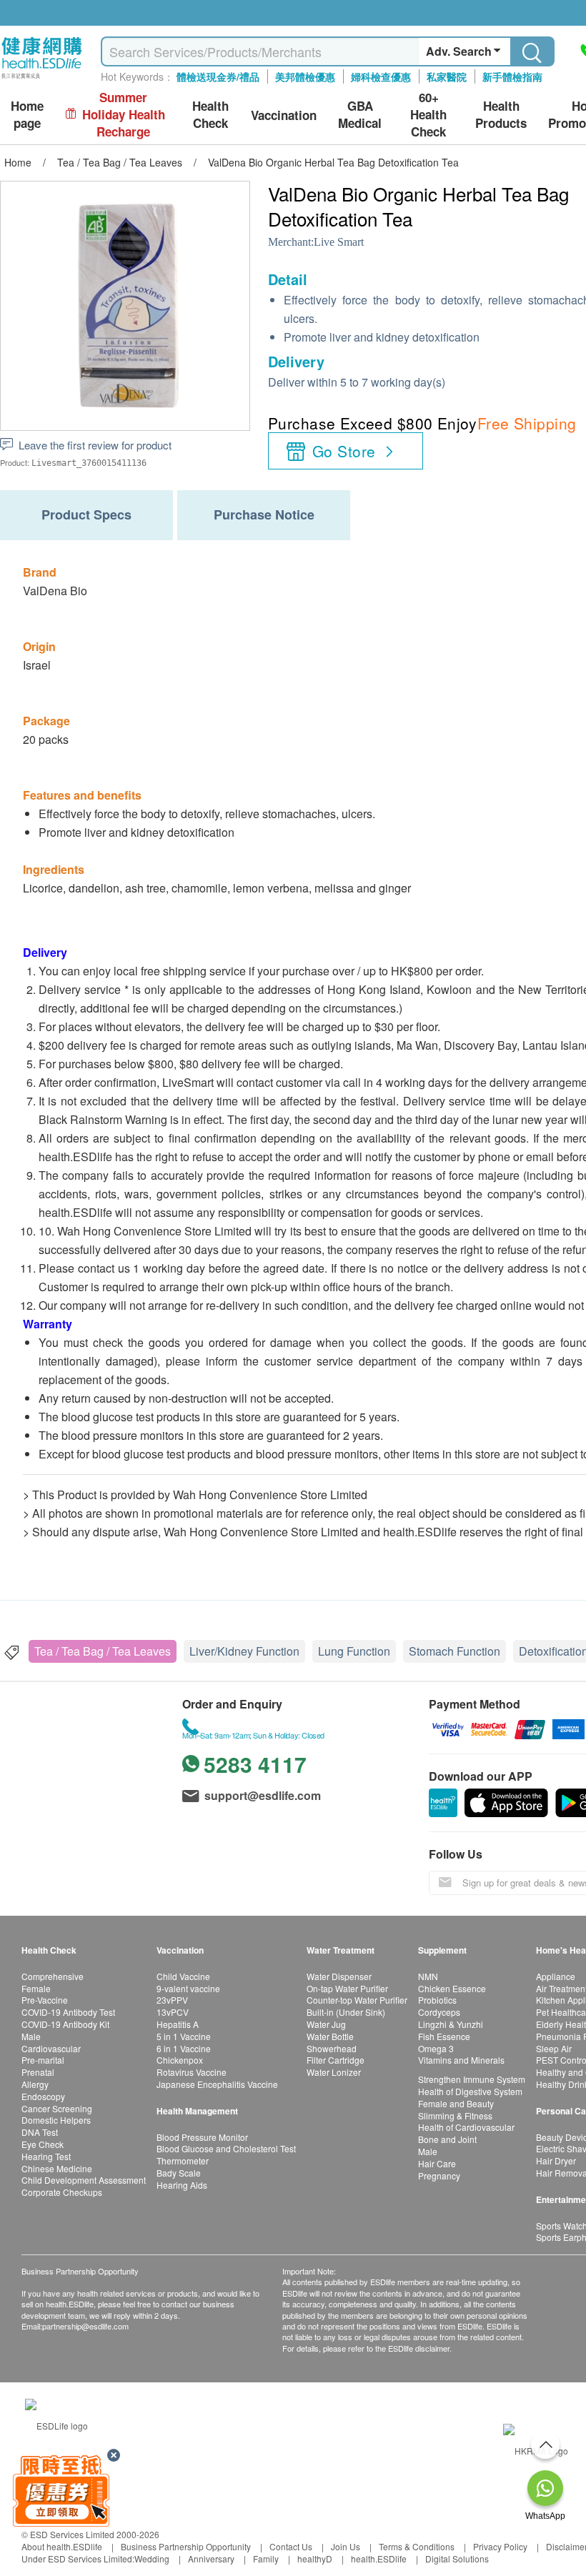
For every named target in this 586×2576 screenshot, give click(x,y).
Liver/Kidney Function (244, 1651)
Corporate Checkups (62, 2192)
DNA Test (40, 2132)
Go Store (344, 451)
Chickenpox (180, 2060)
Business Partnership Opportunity (186, 2546)
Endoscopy (43, 2096)
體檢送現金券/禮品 (218, 76)
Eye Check (43, 2144)
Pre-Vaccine (45, 2000)
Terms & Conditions (417, 2546)
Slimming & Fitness (455, 2115)
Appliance (556, 1976)
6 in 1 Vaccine (184, 2048)
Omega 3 (436, 2048)
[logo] (42, 79)
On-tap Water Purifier (347, 1988)
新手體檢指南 (512, 76)
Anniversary (211, 2558)
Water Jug (326, 2024)
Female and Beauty (456, 2103)
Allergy (35, 2084)
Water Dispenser (339, 1976)
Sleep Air (554, 2048)
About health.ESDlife (62, 2546)
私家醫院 (447, 76)
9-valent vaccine (188, 1988)
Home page (27, 115)
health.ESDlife (379, 2558)
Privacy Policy (500, 2546)
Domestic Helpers (56, 2120)
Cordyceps (439, 2012)
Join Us (346, 2546)
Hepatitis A (178, 2024)
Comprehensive (53, 1976)
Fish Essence (444, 2036)
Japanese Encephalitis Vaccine (217, 2084)
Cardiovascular (51, 2048)
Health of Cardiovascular (466, 2127)
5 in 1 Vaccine (184, 2036)
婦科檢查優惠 (381, 76)
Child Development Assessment (84, 2180)
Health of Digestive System (470, 2091)
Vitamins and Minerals (461, 2060)
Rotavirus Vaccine (192, 2072)
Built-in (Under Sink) (346, 2012)
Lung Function (354, 1651)
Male (31, 2036)
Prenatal (38, 2072)
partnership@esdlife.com (85, 2326)
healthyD (315, 2558)
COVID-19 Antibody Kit (65, 2024)
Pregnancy (439, 2175)
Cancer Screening (57, 2108)
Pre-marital (43, 2060)
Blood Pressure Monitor (202, 2137)
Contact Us (291, 2546)
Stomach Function (455, 1651)
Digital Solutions (457, 2558)
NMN (428, 1976)
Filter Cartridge (336, 2060)
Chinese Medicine (57, 2168)
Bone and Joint (447, 2139)
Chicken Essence (452, 1988)
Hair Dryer (556, 2160)
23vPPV (172, 2000)
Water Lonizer (334, 2072)
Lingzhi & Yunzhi (451, 2024)
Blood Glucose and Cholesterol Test (226, 2148)
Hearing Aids (182, 2185)
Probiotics (437, 2000)
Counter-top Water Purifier (357, 2000)
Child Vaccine (183, 1976)
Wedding (152, 2558)
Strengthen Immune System (472, 2079)
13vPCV (173, 2012)
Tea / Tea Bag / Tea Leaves (103, 1651)
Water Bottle (330, 2036)
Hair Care (437, 2163)
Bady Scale (179, 2173)
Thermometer (183, 2160)
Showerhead (332, 2048)
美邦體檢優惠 (305, 76)
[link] (56, 2423)
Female (36, 1988)
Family (266, 2558)
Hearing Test (46, 2156)
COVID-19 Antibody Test (68, 2012)
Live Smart (339, 242)
